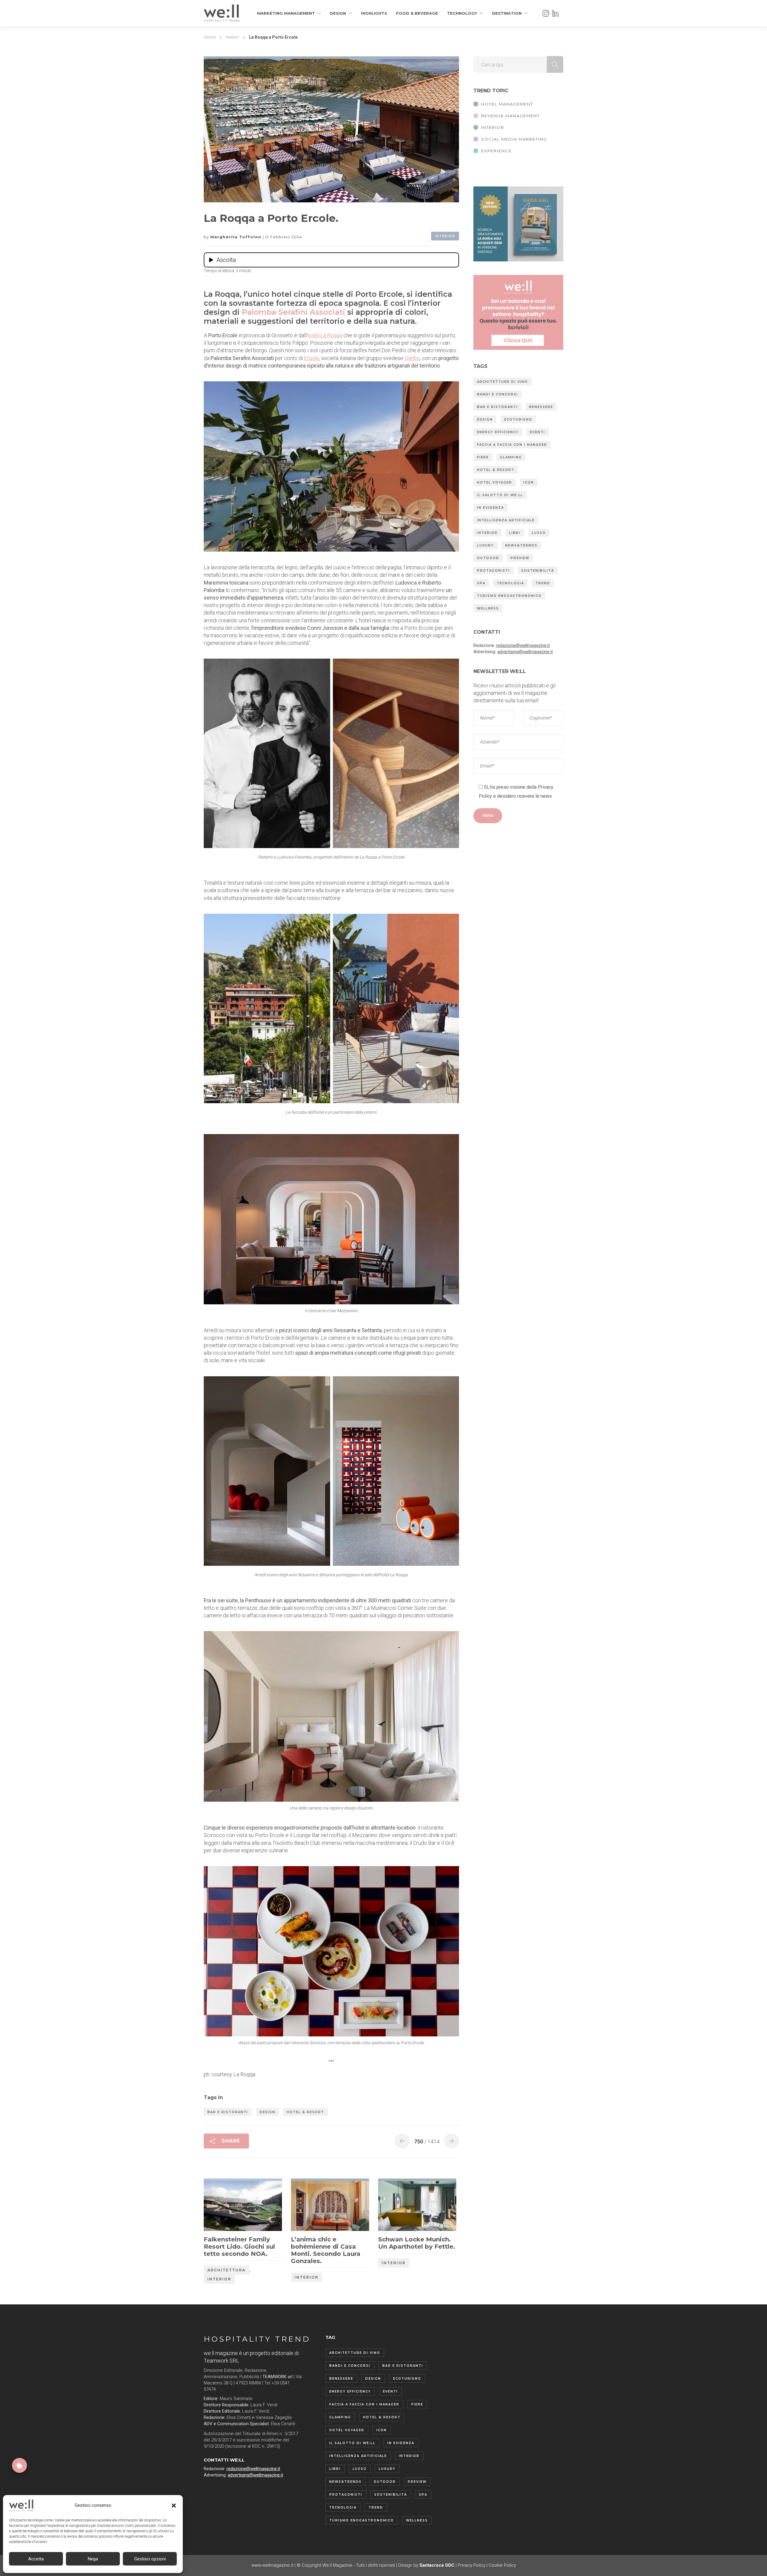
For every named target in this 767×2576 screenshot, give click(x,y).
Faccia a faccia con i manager (512, 445)
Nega (93, 2559)
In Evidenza (490, 508)
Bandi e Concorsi (498, 394)
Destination (507, 13)
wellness (488, 608)
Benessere (541, 407)
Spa (481, 583)
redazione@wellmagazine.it (523, 645)
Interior (232, 37)
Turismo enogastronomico (509, 596)
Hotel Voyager (495, 482)
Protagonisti (493, 571)
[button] (174, 2506)
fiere (483, 457)
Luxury (485, 545)
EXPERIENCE (496, 151)
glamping (511, 457)
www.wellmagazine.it (272, 2565)
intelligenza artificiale (506, 520)
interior (487, 533)
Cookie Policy (502, 2565)
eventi (537, 432)
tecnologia (510, 583)
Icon (529, 482)
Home (210, 37)
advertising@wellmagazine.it (525, 652)
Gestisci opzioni (150, 2559)
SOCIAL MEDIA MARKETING (514, 139)
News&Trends (521, 545)
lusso (539, 533)
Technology (462, 13)
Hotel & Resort (305, 2112)
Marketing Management (286, 13)
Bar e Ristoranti (228, 2112)
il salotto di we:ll (500, 495)
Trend (543, 583)
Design (338, 13)
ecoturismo (518, 420)
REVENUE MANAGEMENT (511, 116)
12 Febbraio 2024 (284, 237)
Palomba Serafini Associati (293, 312)
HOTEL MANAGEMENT (507, 104)
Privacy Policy (472, 2565)
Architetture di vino (502, 382)
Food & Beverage (417, 13)
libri (515, 533)
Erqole (312, 358)
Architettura (227, 2270)
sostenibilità (538, 571)
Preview (520, 558)
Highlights (374, 13)
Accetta (36, 2559)
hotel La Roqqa (325, 335)
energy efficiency (498, 432)
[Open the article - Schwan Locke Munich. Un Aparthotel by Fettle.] (398, 2206)
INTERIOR (493, 127)
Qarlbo (412, 358)
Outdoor (488, 558)
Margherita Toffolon (237, 237)
